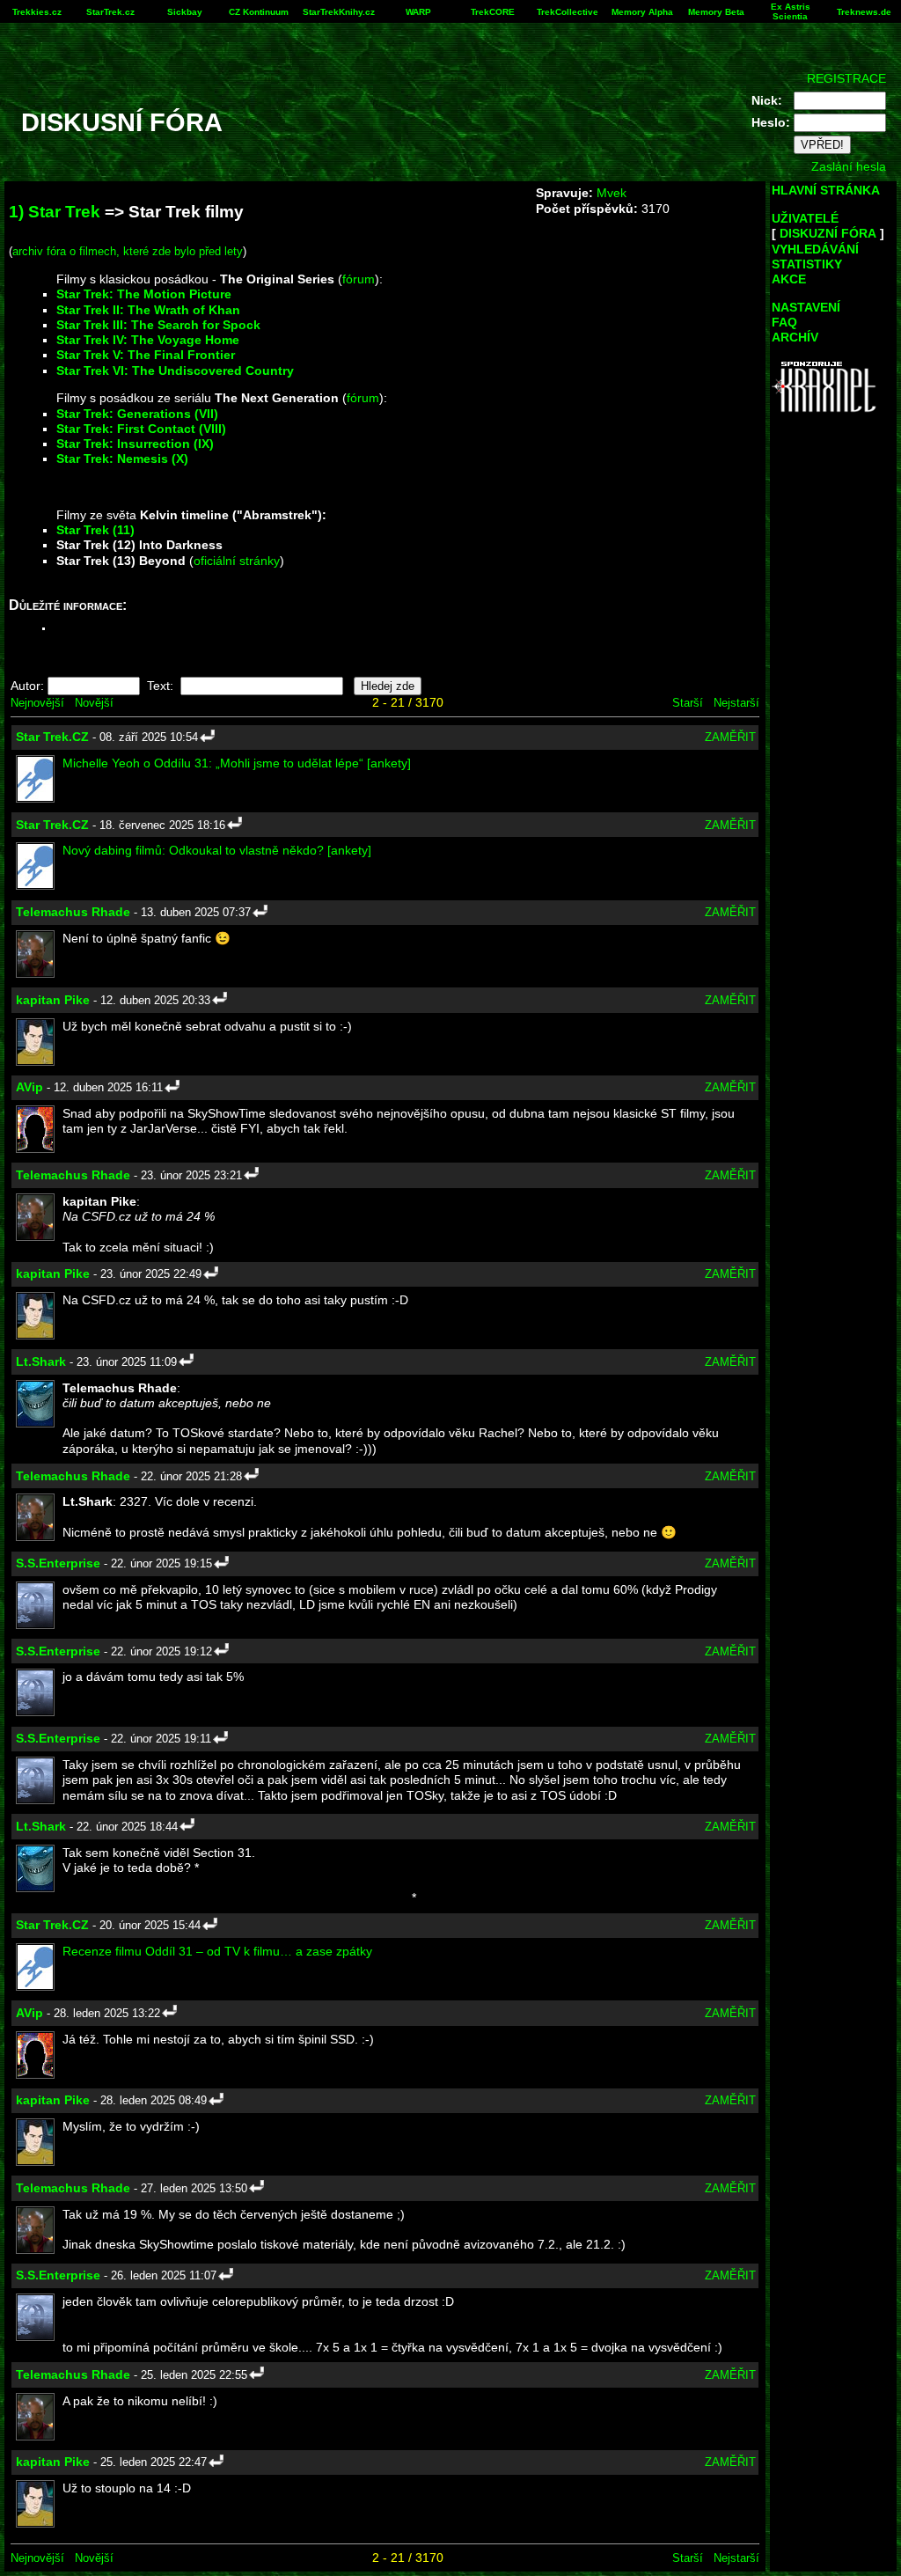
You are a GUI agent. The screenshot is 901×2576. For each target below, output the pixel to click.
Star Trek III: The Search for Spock (158, 325)
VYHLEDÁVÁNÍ (815, 249)
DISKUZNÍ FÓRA (828, 233)
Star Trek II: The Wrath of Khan (148, 310)
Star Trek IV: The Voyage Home (148, 340)
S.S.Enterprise (58, 1563)
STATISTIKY (807, 264)
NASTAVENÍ (806, 307)
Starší (688, 703)
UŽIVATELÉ (805, 218)
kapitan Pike (53, 1000)
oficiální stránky (237, 561)
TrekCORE (493, 12)
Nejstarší (736, 703)
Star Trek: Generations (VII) (137, 414)
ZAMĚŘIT (730, 737)
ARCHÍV (795, 337)
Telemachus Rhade (73, 912)
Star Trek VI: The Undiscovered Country (175, 371)
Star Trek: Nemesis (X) (122, 459)
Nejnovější (37, 703)
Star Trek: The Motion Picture (144, 294)
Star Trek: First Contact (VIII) (141, 429)
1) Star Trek (55, 212)
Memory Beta (716, 12)
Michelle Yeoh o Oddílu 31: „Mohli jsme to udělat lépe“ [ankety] (237, 763)
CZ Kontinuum (259, 12)
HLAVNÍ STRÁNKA (826, 190)
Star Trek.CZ (52, 737)
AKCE (789, 279)
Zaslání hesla (849, 166)
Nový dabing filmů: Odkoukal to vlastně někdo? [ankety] (217, 850)
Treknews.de (864, 12)
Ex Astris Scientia (791, 11)
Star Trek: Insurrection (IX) (135, 444)
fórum (359, 279)
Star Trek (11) (95, 530)
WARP (418, 12)
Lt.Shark (41, 1361)
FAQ (784, 322)
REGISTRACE (846, 78)
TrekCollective (568, 12)
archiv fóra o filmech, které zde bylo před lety (128, 251)
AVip (29, 1087)
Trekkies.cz (37, 12)
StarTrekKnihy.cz (339, 12)
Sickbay (185, 12)
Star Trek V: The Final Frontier (146, 355)
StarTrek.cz (110, 12)
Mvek (612, 193)
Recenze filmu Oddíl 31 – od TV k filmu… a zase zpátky (217, 1951)
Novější (94, 703)
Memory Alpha (642, 12)
